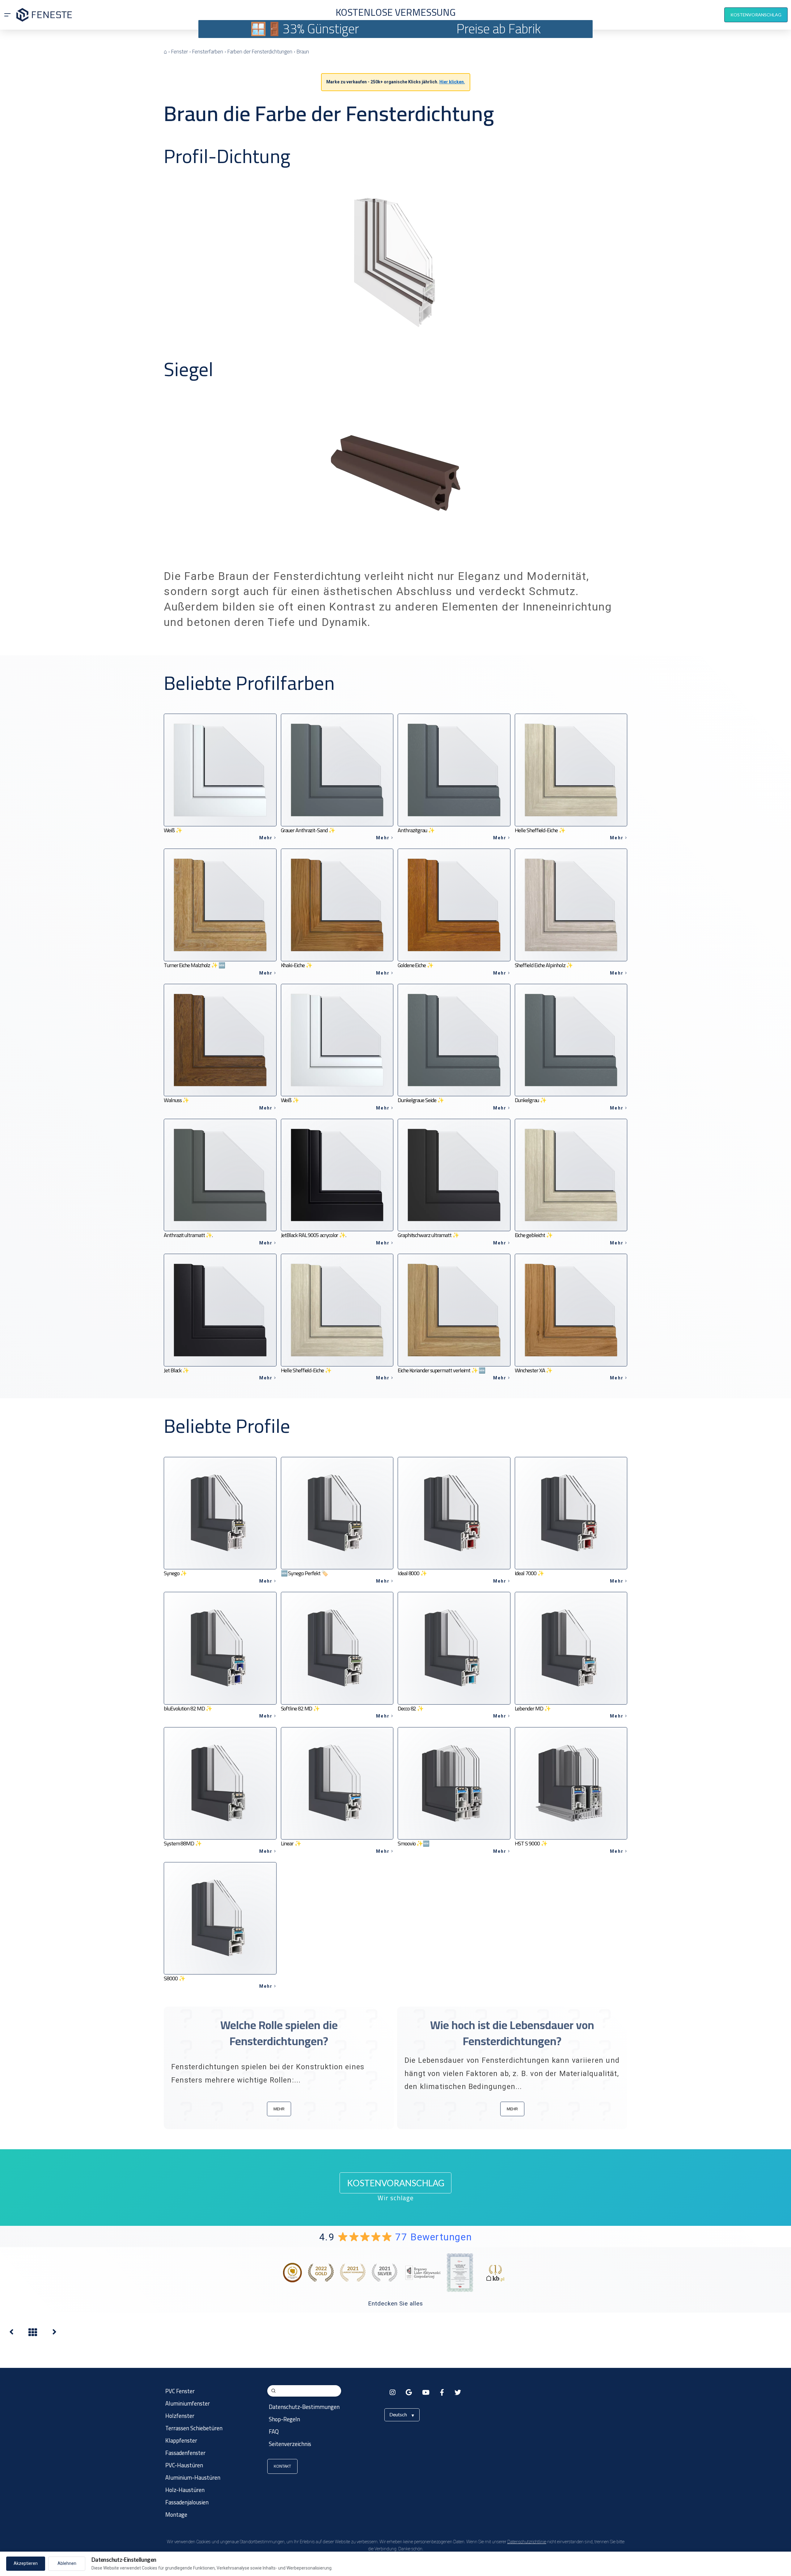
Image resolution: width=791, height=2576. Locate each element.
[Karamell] (54, 2333)
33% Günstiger (321, 29)
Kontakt (282, 2466)
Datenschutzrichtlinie (527, 2542)
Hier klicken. (452, 82)
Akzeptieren (26, 2563)
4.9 (395, 2237)
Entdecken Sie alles (395, 2303)
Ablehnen (67, 2563)
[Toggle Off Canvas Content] (7, 15)
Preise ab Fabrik (499, 29)
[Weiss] (11, 2333)
